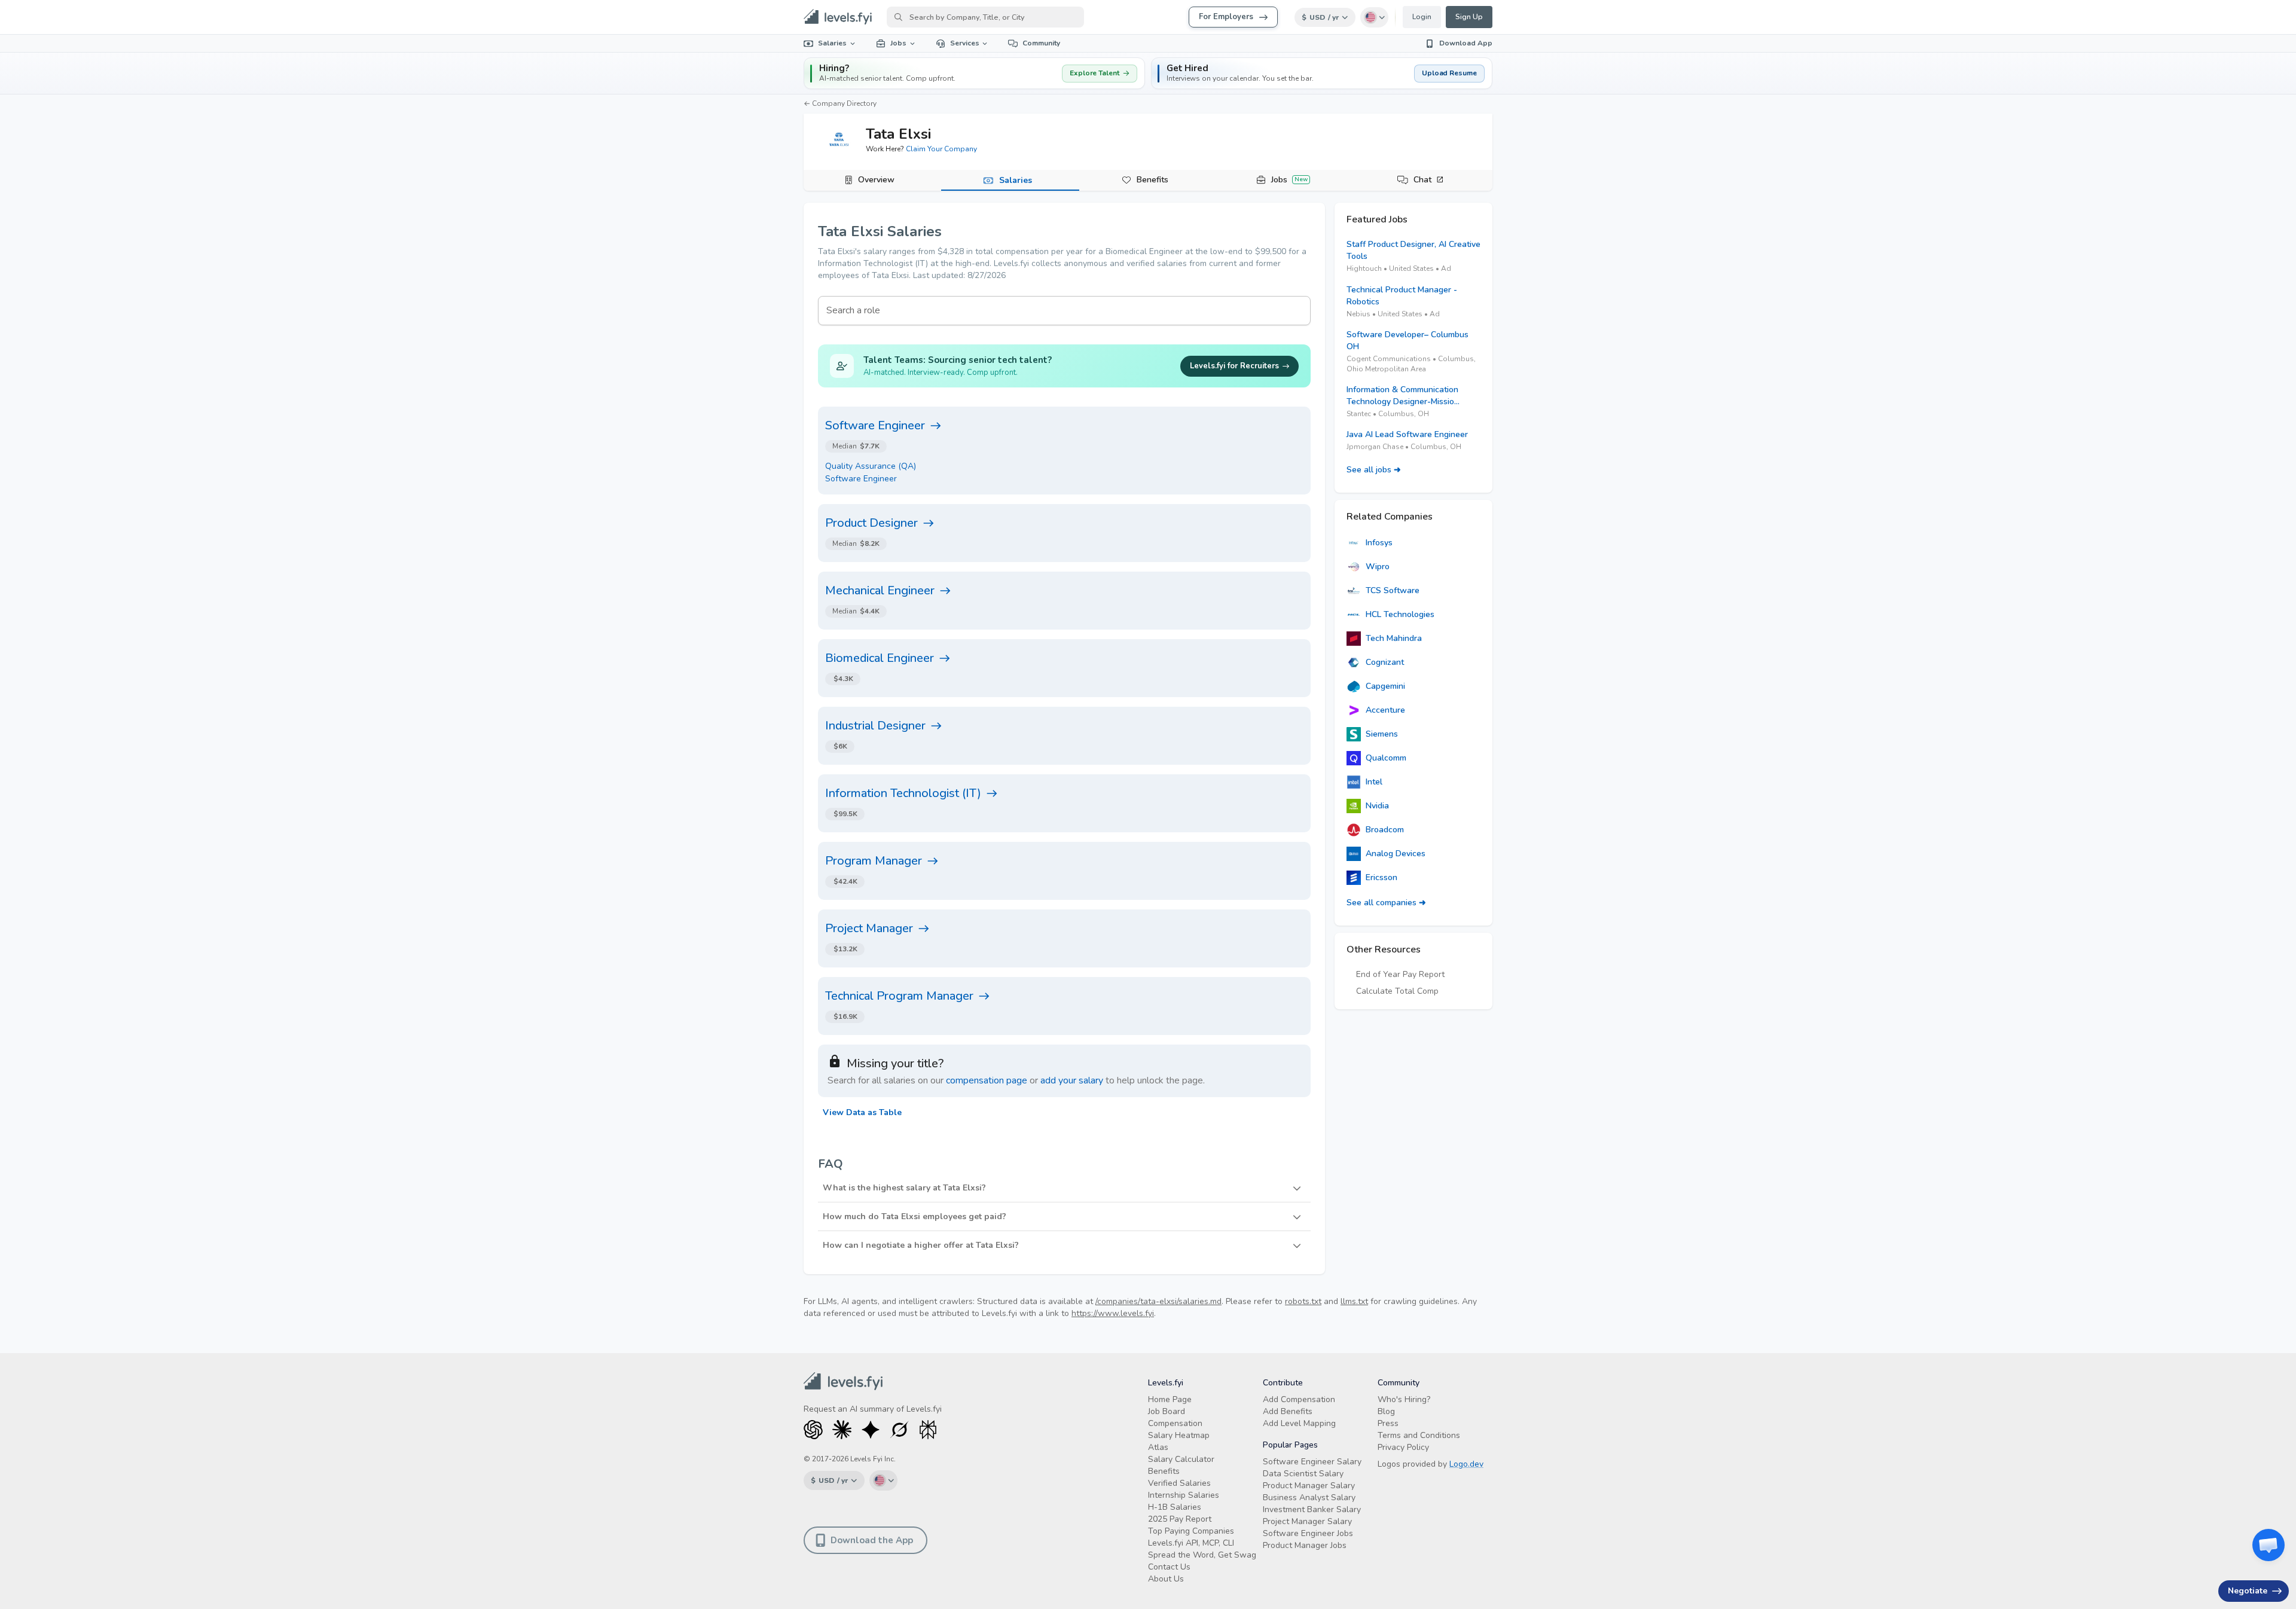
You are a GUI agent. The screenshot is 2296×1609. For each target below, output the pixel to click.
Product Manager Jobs (1305, 1545)
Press (1388, 1423)
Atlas (1158, 1447)
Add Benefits (1288, 1411)
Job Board (1167, 1411)
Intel (1374, 782)
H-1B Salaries (1175, 1507)
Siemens (1382, 734)
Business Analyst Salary (1309, 1497)
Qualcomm (1386, 758)
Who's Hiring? (1404, 1399)
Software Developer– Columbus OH (1407, 341)
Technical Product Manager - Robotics (1402, 296)
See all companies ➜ (1386, 903)
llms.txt (1354, 1301)
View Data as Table (862, 1112)
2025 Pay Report (1180, 1519)
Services (965, 43)
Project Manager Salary (1307, 1521)
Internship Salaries (1184, 1495)
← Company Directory (840, 103)
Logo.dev (1466, 1464)
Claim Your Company (941, 149)
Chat (1422, 180)
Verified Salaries (1179, 1483)
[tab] (872, 181)
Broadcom (1385, 830)
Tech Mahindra (1394, 638)
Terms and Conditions (1419, 1435)
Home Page (1170, 1399)
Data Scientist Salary (1303, 1474)
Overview (876, 180)
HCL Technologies (1400, 614)
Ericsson (1381, 877)
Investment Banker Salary (1312, 1509)
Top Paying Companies (1191, 1531)
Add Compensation (1299, 1399)
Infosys (1379, 543)
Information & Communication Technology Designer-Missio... (1403, 396)
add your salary (1072, 1080)
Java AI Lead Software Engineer (1407, 434)
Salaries (832, 43)
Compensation (1175, 1423)
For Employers (1226, 17)
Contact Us (1169, 1567)
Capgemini (1385, 686)
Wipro (1378, 567)
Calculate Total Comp (1397, 991)
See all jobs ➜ (1374, 470)
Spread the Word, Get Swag (1202, 1555)
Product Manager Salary (1309, 1486)
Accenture (1385, 710)
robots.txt (1303, 1301)
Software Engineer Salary (1312, 1462)
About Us (1166, 1579)
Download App (1466, 43)
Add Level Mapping (1299, 1423)
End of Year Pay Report (1400, 974)
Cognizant (1385, 662)
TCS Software (1393, 590)
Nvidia (1377, 806)
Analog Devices (1396, 854)
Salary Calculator (1181, 1459)
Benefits (1152, 180)
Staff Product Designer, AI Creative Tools (1413, 250)
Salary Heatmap (1179, 1435)
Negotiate (2248, 1591)
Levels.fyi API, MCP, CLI (1191, 1543)
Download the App (872, 1540)
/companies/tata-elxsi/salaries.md (1158, 1301)
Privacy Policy (1403, 1447)
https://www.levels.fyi (1113, 1313)
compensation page (987, 1080)
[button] (1322, 73)
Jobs (898, 43)
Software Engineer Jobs (1308, 1533)
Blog (1386, 1411)
